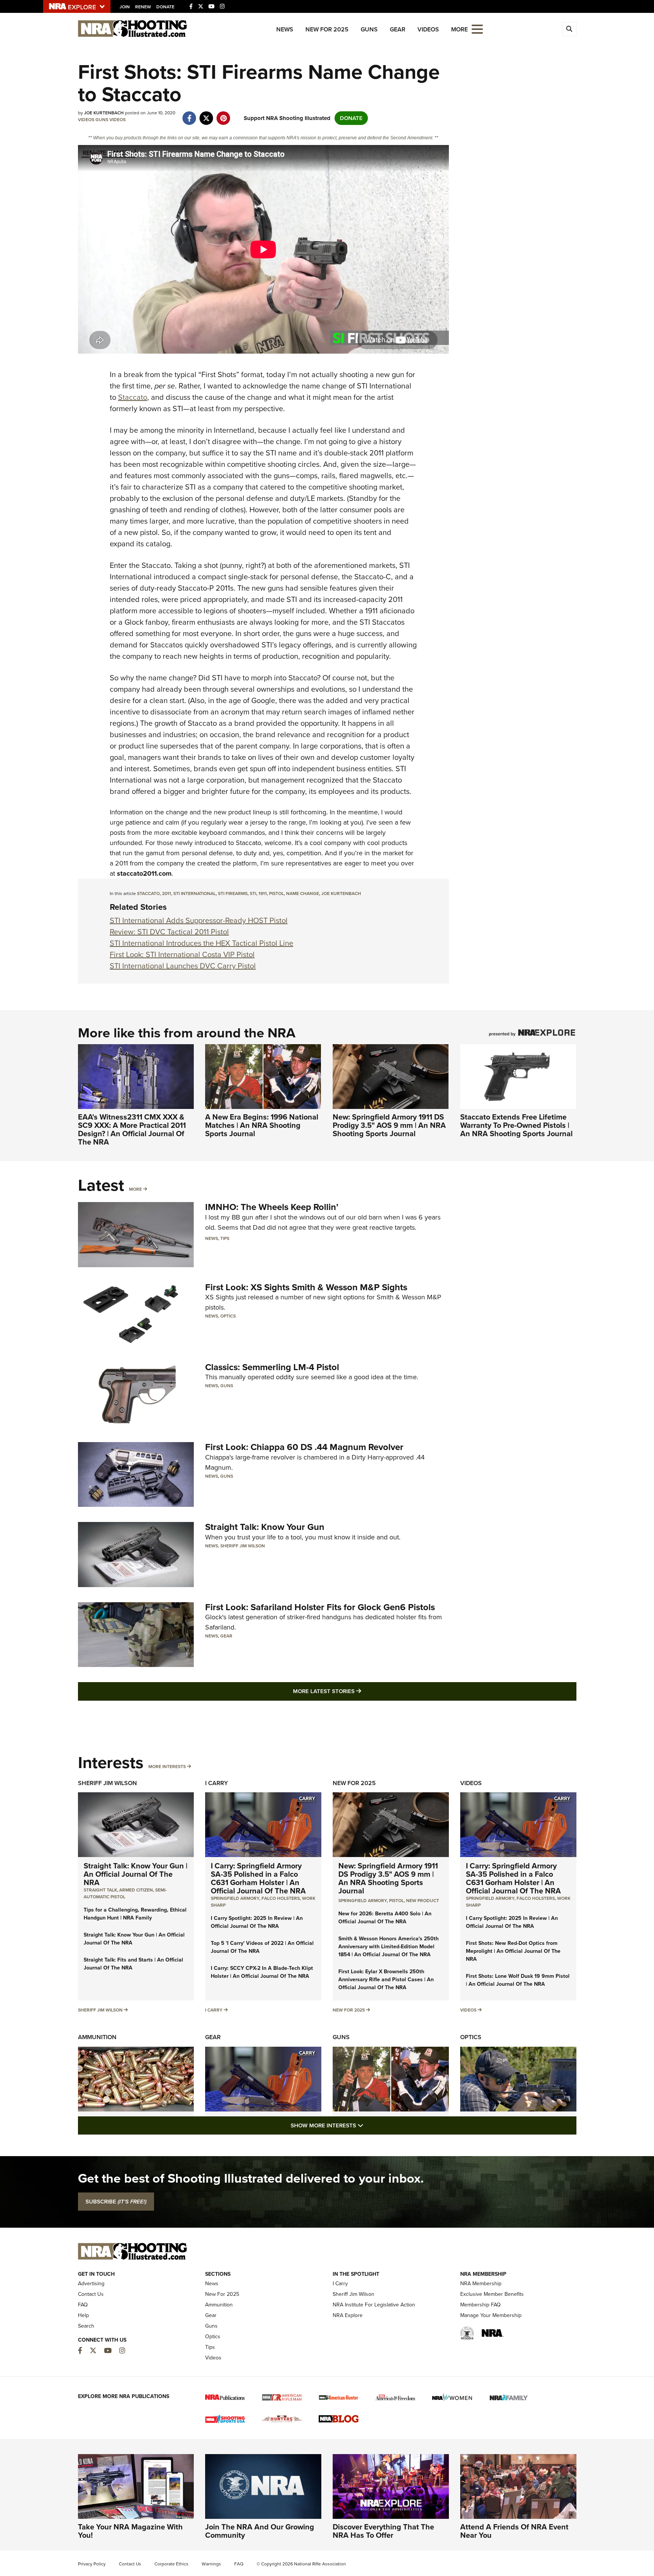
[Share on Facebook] (189, 114)
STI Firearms (233, 893)
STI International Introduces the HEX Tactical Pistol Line (202, 943)
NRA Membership (481, 2284)
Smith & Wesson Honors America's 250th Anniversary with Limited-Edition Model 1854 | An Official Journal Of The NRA (389, 1947)
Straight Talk (100, 1890)
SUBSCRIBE (116, 2202)
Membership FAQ (480, 2305)
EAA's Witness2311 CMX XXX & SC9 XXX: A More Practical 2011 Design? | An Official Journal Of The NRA (132, 1129)
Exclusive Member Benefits (492, 2294)
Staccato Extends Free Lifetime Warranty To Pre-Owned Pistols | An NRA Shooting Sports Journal (516, 1125)
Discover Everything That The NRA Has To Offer (383, 2531)
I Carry (216, 1783)
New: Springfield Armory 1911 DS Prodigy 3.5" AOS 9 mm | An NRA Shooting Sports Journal (389, 1125)
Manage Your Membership (491, 2315)
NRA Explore (348, 2315)
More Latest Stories (358, 1691)
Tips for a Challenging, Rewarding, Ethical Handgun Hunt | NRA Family (135, 1914)
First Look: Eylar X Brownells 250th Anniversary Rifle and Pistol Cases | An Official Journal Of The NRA (386, 1980)
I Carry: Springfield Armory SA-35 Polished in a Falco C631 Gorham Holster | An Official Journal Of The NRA (258, 1878)
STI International (195, 893)
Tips (225, 1238)
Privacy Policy (92, 2564)
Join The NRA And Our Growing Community (260, 2531)
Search (86, 2326)
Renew (143, 7)
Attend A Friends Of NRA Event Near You (514, 2531)
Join (125, 7)
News (285, 29)
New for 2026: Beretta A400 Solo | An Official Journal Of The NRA (385, 1918)
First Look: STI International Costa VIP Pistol (182, 954)
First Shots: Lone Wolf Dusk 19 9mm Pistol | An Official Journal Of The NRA (518, 1980)
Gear (398, 29)
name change (303, 893)
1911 (263, 893)
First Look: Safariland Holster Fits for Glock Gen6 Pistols (320, 1607)
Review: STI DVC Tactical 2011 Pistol (169, 932)
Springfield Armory (235, 1898)
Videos (428, 29)
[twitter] (206, 114)
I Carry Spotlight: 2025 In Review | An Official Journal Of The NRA (257, 1922)
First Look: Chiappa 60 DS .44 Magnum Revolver (304, 1447)
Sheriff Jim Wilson (243, 1546)
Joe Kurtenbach (341, 893)
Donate (165, 7)
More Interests (167, 1767)
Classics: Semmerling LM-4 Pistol (272, 1367)
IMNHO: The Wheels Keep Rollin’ (272, 1207)
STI (253, 893)
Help (83, 2315)
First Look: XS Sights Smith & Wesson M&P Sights (306, 1287)
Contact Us (91, 2294)
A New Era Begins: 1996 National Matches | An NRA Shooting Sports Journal (262, 1125)
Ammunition (97, 2037)
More (135, 1189)
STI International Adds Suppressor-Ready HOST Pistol (199, 920)
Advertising (91, 2284)
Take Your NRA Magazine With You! (130, 2531)
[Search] (569, 29)
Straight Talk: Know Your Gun (265, 1527)
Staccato (133, 397)
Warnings (211, 2564)
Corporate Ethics (171, 2564)
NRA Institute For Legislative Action (374, 2305)
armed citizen (136, 1890)
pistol (276, 893)
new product (423, 1901)
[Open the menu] (477, 29)
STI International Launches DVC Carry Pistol (183, 966)
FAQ (83, 2305)
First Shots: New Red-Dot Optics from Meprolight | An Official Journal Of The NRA (513, 1951)
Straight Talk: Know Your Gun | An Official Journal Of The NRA (135, 1874)
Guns (369, 29)
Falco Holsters (281, 1898)
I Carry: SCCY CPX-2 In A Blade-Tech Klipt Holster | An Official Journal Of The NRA (262, 1972)
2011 (167, 893)
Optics (228, 1316)
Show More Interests (368, 2125)
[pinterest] (223, 114)
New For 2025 (327, 29)
